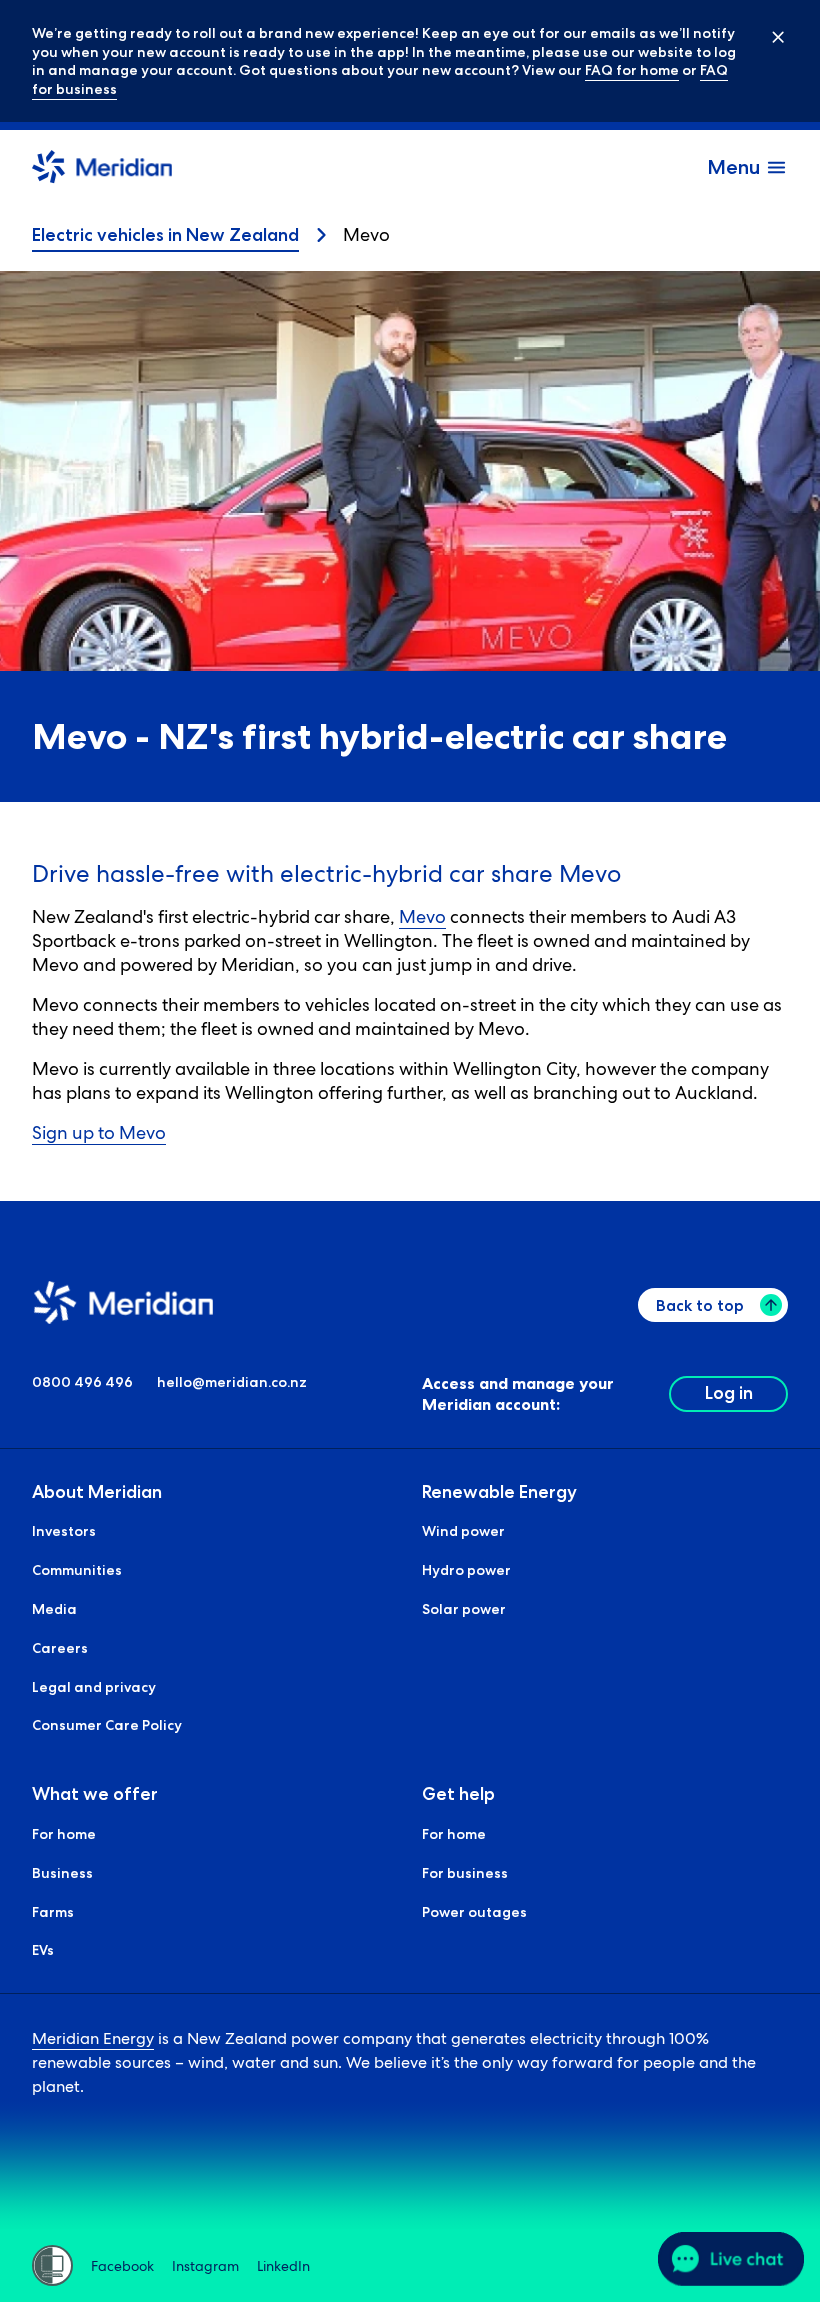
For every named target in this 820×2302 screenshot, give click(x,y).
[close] (763, 36)
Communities (77, 1570)
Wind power (463, 1531)
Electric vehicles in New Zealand (165, 235)
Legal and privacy (94, 1687)
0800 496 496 (82, 1382)
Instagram (205, 2266)
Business (62, 1873)
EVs (43, 1950)
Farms (53, 1912)
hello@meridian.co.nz (232, 1382)
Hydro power (466, 1570)
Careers (60, 1648)
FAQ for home (632, 70)
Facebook (122, 2266)
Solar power (464, 1609)
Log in (729, 1393)
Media (54, 1609)
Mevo (422, 916)
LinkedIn (283, 2266)
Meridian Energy (93, 2038)
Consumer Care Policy (107, 1725)
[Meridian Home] (102, 169)
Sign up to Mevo (99, 1132)
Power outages (474, 1912)
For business (465, 1873)
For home (64, 1834)
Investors (64, 1531)
